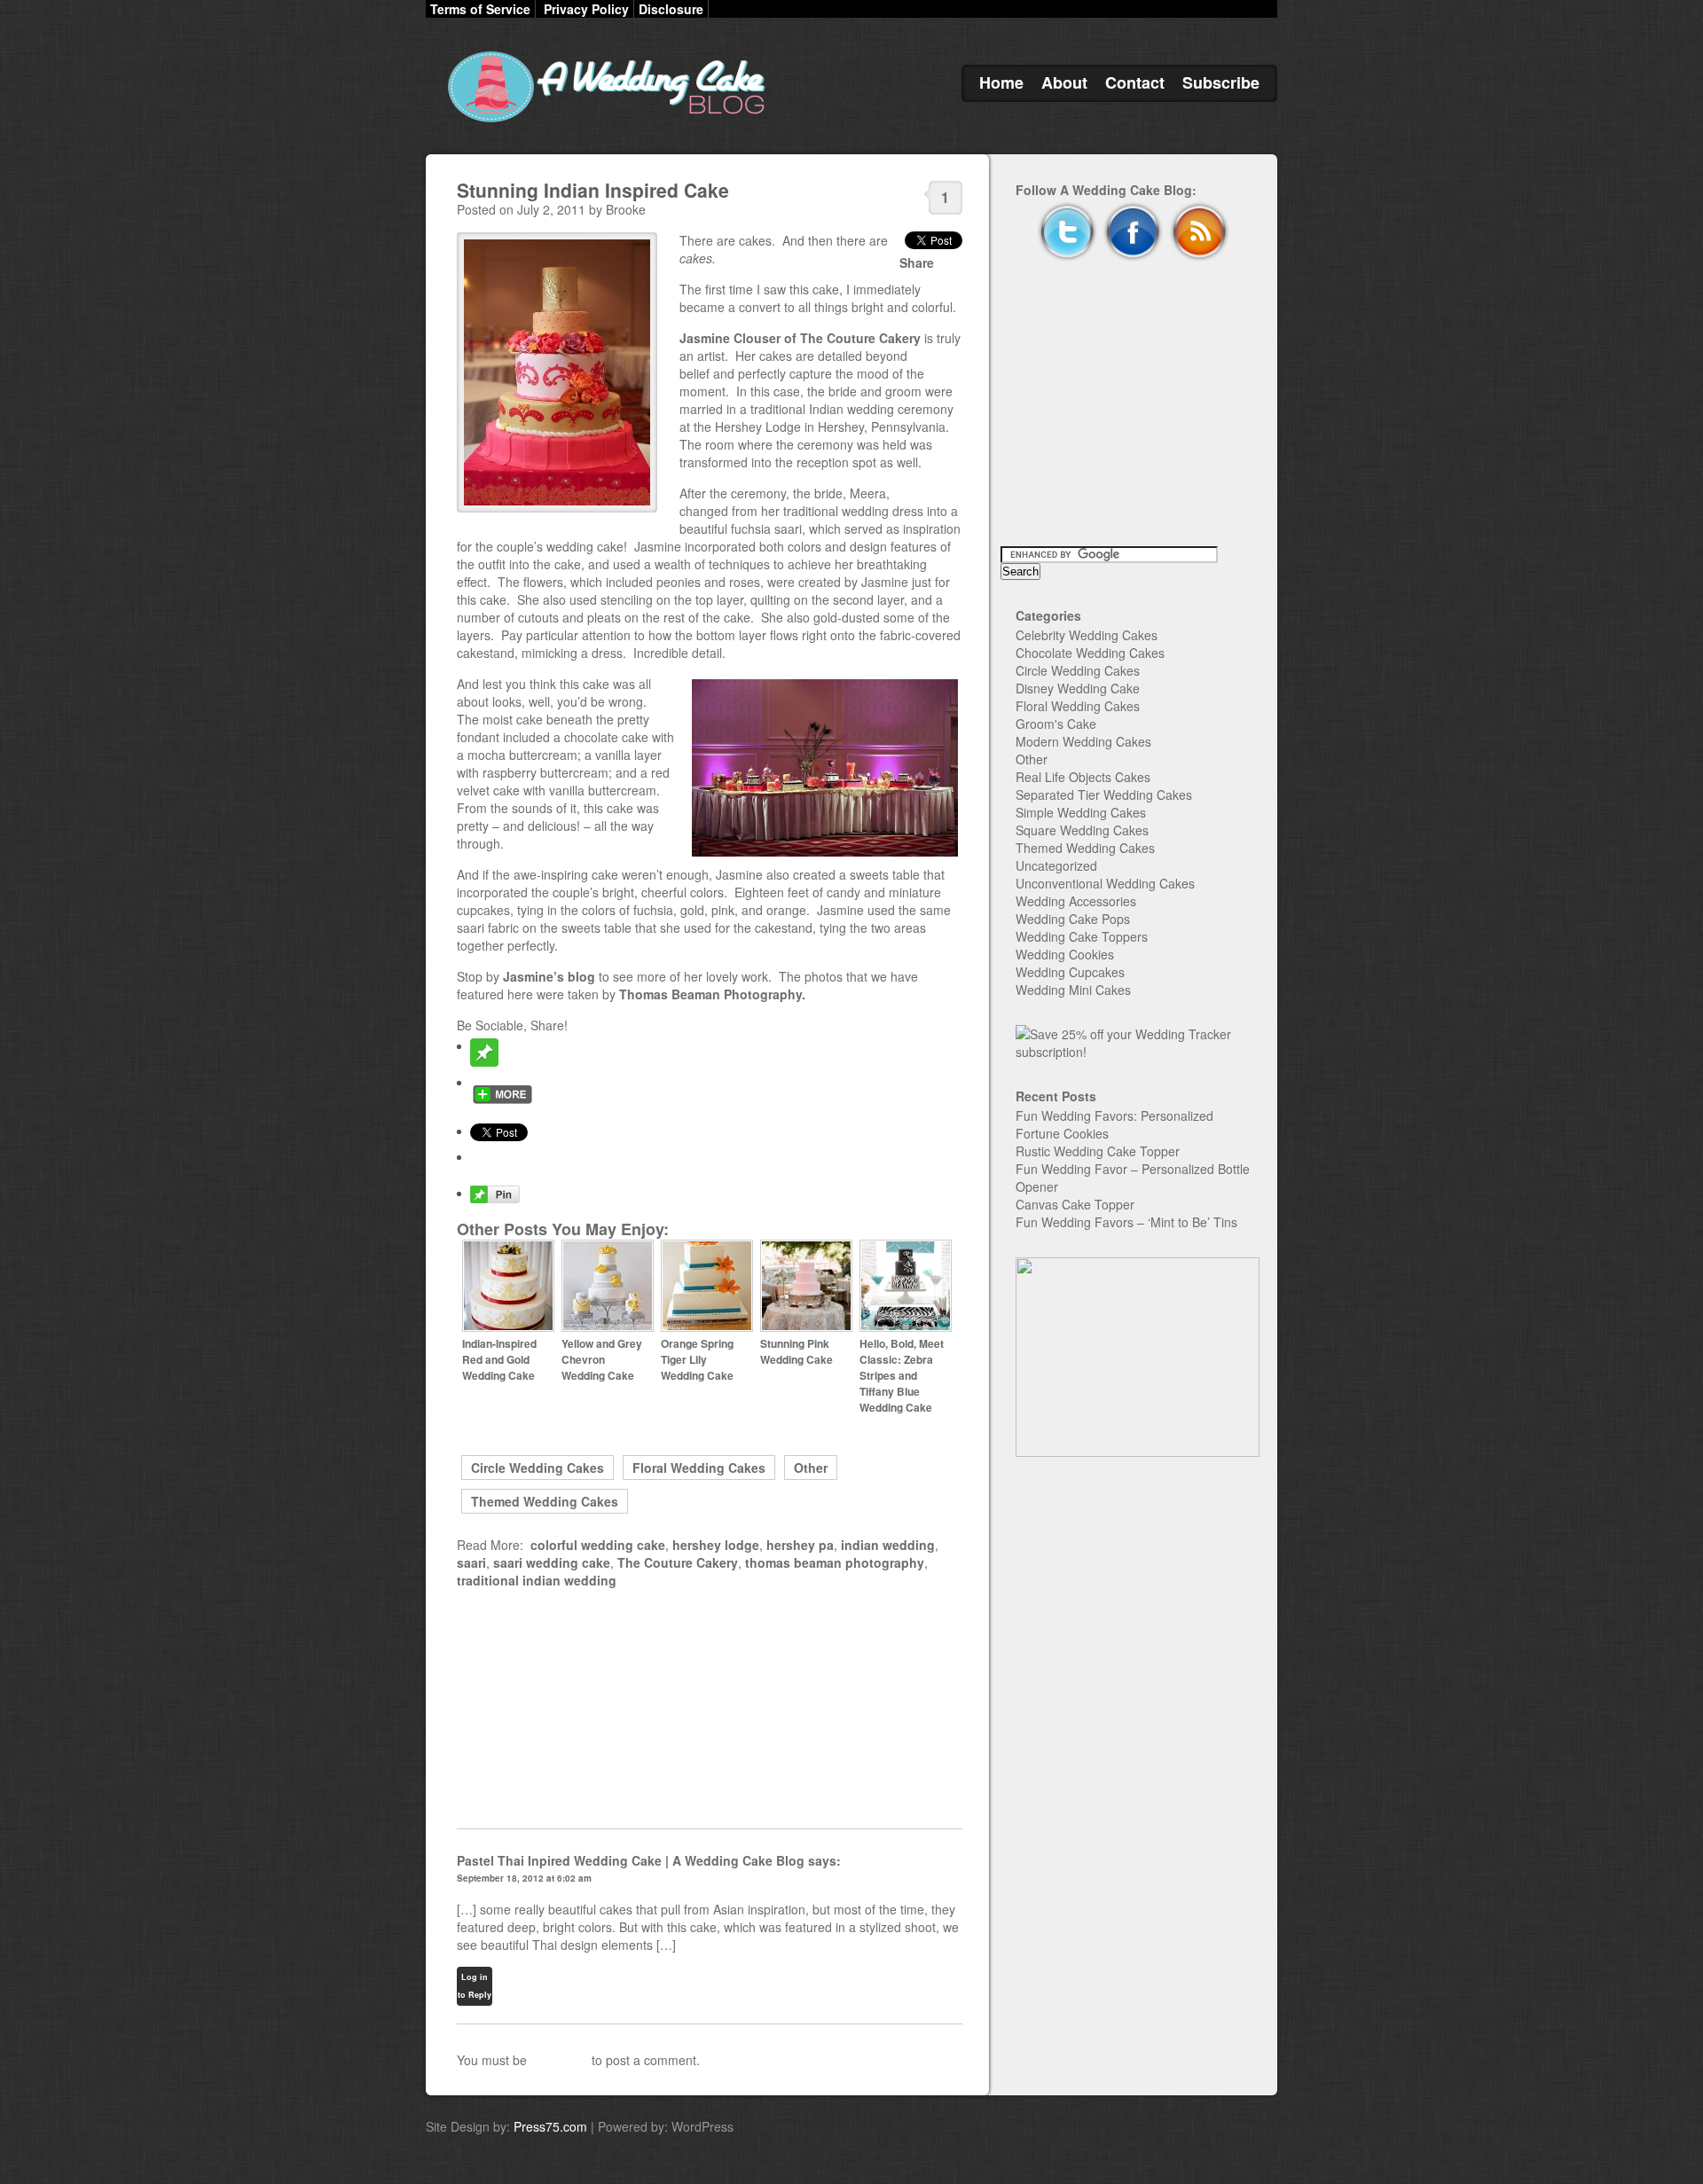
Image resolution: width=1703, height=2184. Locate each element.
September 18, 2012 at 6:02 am (524, 1878)
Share (917, 262)
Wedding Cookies (1065, 954)
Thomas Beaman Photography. (712, 994)
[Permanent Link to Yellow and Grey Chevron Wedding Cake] (608, 1327)
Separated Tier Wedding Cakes (1104, 795)
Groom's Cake (1056, 724)
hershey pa (800, 1545)
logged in (559, 2060)
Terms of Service (480, 9)
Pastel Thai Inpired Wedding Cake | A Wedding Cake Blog (631, 1860)
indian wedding (888, 1545)
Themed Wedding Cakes (545, 1501)
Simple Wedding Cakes (1081, 812)
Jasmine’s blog (551, 976)
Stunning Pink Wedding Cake (797, 1351)
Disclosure (671, 9)
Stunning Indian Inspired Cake (593, 190)
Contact (1135, 82)
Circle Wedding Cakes (538, 1468)
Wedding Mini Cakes (1073, 990)
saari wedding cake (552, 1562)
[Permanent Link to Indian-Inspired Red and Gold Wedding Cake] (508, 1327)
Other (811, 1468)
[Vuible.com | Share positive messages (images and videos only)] (484, 1061)
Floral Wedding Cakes (699, 1468)
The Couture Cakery (678, 1562)
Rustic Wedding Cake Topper (1098, 1151)
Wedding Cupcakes (1070, 972)
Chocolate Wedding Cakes (1090, 653)
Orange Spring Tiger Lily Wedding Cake (697, 1359)
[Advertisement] (710, 1709)
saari (471, 1562)
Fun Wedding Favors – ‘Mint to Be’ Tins (1126, 1222)
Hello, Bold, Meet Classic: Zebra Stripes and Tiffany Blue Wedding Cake (902, 1375)
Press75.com (550, 2126)
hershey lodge (716, 1545)
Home (1001, 82)
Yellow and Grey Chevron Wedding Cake (602, 1359)
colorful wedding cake (598, 1545)
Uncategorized (1056, 865)
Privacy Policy (586, 9)
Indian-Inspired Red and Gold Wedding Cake (499, 1359)
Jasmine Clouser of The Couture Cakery (802, 338)
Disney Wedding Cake (1078, 688)
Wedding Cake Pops (1073, 919)
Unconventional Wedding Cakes (1105, 883)
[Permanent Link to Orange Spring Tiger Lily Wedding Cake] (707, 1327)
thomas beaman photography (835, 1562)
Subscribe (1221, 82)
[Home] (603, 122)
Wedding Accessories (1076, 901)
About (1064, 82)
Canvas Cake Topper (1075, 1204)
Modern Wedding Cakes (1083, 741)
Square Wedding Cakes (1082, 830)
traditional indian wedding (537, 1580)
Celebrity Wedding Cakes (1087, 635)
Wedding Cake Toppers (1082, 936)
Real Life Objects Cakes (1083, 777)
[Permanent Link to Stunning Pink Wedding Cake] (806, 1327)
